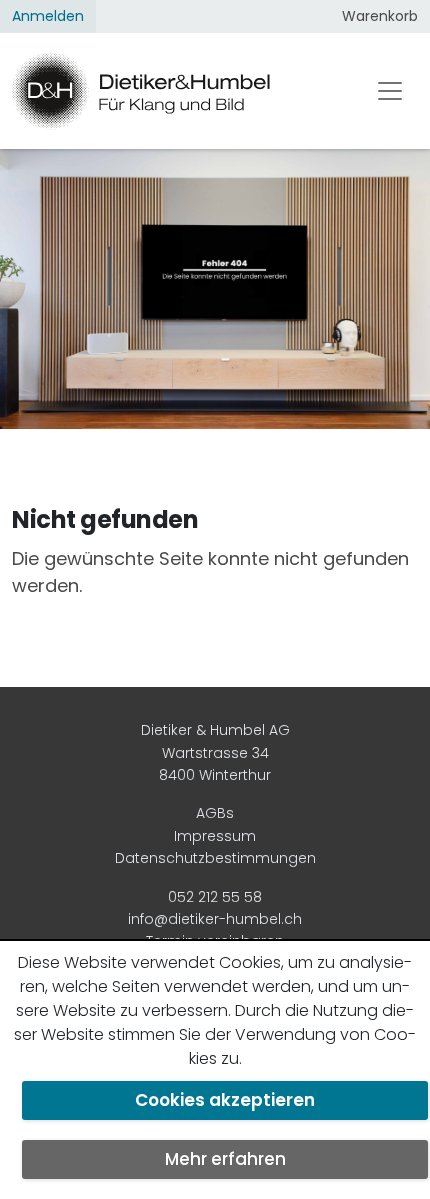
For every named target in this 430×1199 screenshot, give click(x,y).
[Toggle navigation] (390, 91)
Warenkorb (380, 16)
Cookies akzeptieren (225, 1100)
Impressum (215, 836)
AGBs (215, 813)
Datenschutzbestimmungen (215, 858)
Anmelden (48, 16)
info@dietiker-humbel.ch (215, 919)
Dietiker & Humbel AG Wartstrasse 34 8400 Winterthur (215, 752)
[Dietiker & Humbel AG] (175, 91)
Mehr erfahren (225, 1159)
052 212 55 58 (215, 897)
